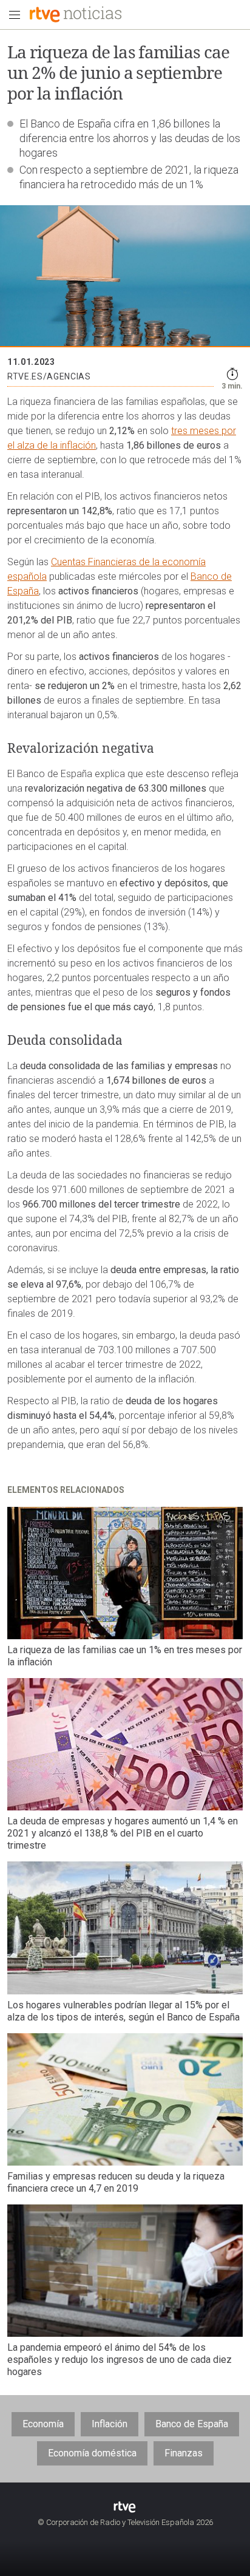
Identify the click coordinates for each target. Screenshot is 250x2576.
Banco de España (192, 2424)
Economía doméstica (92, 2453)
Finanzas (184, 2453)
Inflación (110, 2424)
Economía (43, 2424)
